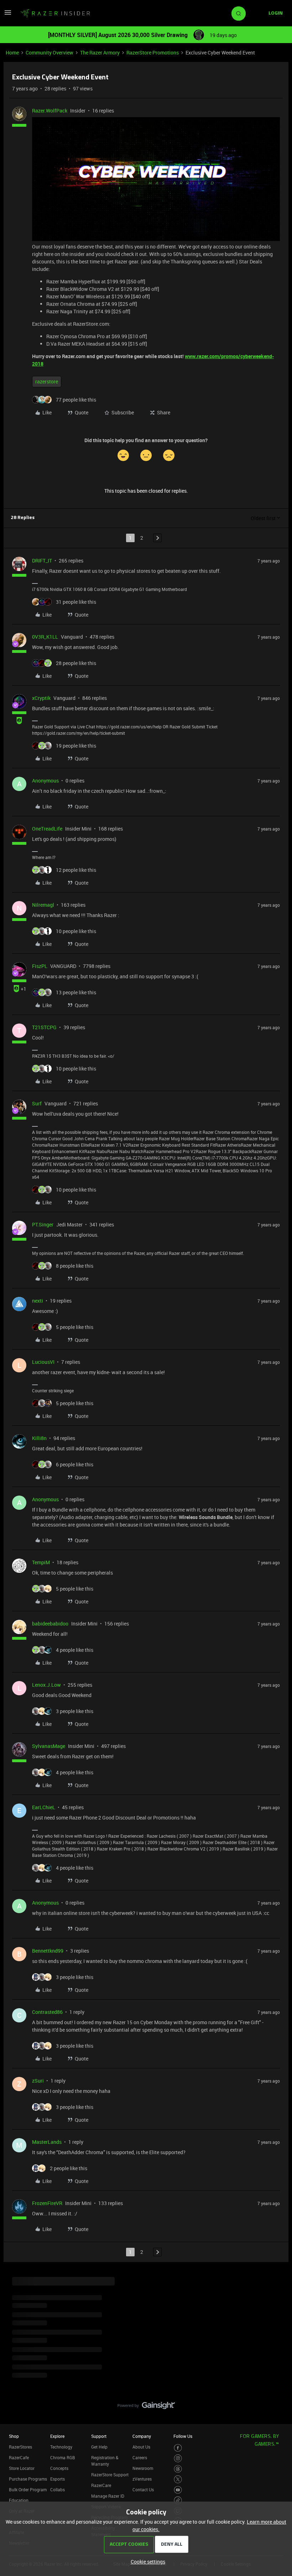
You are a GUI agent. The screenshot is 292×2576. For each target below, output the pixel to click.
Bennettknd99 (48, 1951)
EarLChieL (44, 1807)
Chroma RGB (63, 2457)
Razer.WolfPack (50, 111)
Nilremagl (43, 905)
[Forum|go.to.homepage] (55, 14)
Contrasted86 (47, 2012)
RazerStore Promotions (153, 53)
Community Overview (49, 53)
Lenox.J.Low (46, 1685)
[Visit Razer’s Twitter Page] (178, 2479)
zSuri (38, 2081)
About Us (141, 2447)
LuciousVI (43, 1362)
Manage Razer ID (108, 2496)
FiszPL (40, 966)
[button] (8, 15)
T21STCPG (44, 1027)
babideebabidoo (50, 1624)
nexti (38, 1301)
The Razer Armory (100, 53)
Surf (37, 1103)
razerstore (47, 381)
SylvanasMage (49, 1746)
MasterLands (47, 2142)
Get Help (99, 2447)
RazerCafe (19, 2457)
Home (12, 53)
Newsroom (143, 2468)
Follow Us (183, 2436)
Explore (57, 2436)
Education (19, 2500)
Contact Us (143, 2489)
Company (142, 2436)
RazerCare (101, 2485)
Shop (14, 2436)
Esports (58, 2479)
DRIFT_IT (42, 561)
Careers (140, 2457)
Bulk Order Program (28, 2489)
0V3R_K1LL (45, 637)
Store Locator (22, 2468)
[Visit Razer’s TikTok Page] (178, 2500)
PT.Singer (43, 1224)
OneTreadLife (47, 829)
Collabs (58, 2489)
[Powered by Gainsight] (146, 2407)
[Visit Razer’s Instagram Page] (178, 2458)
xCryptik (41, 698)
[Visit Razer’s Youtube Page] (178, 2490)
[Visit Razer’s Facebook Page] (178, 2448)
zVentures (142, 2479)
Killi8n (39, 1438)
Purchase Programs (28, 2479)
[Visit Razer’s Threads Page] (178, 2469)
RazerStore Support (110, 2475)
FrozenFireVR (47, 2203)
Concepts (59, 2468)
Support (99, 2436)
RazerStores (20, 2447)
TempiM (41, 1562)
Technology (61, 2447)
